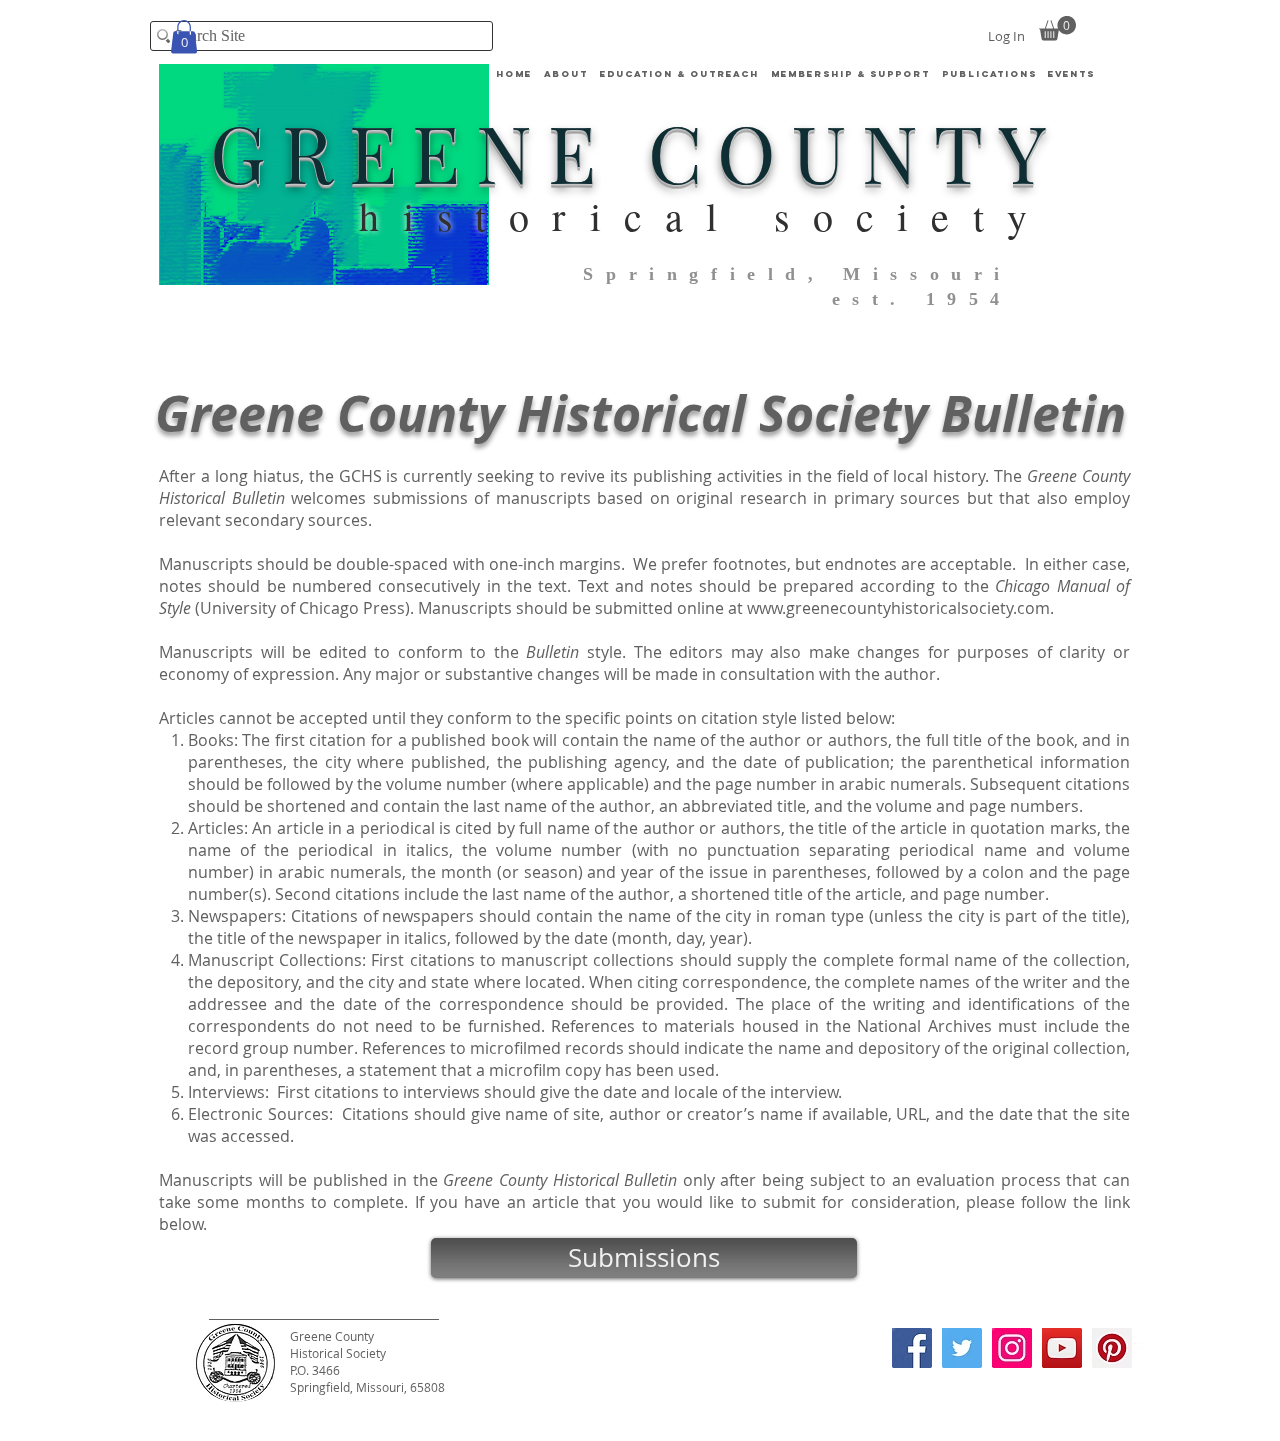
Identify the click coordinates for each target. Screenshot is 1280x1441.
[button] (679, 74)
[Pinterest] (1112, 1348)
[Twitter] (962, 1348)
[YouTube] (1062, 1348)
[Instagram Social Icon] (1012, 1348)
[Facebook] (912, 1348)
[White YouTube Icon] (1138, 1351)
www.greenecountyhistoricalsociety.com (898, 608)
